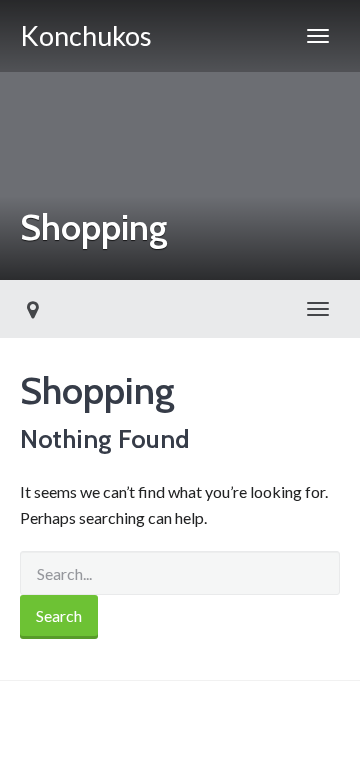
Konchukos (86, 35)
